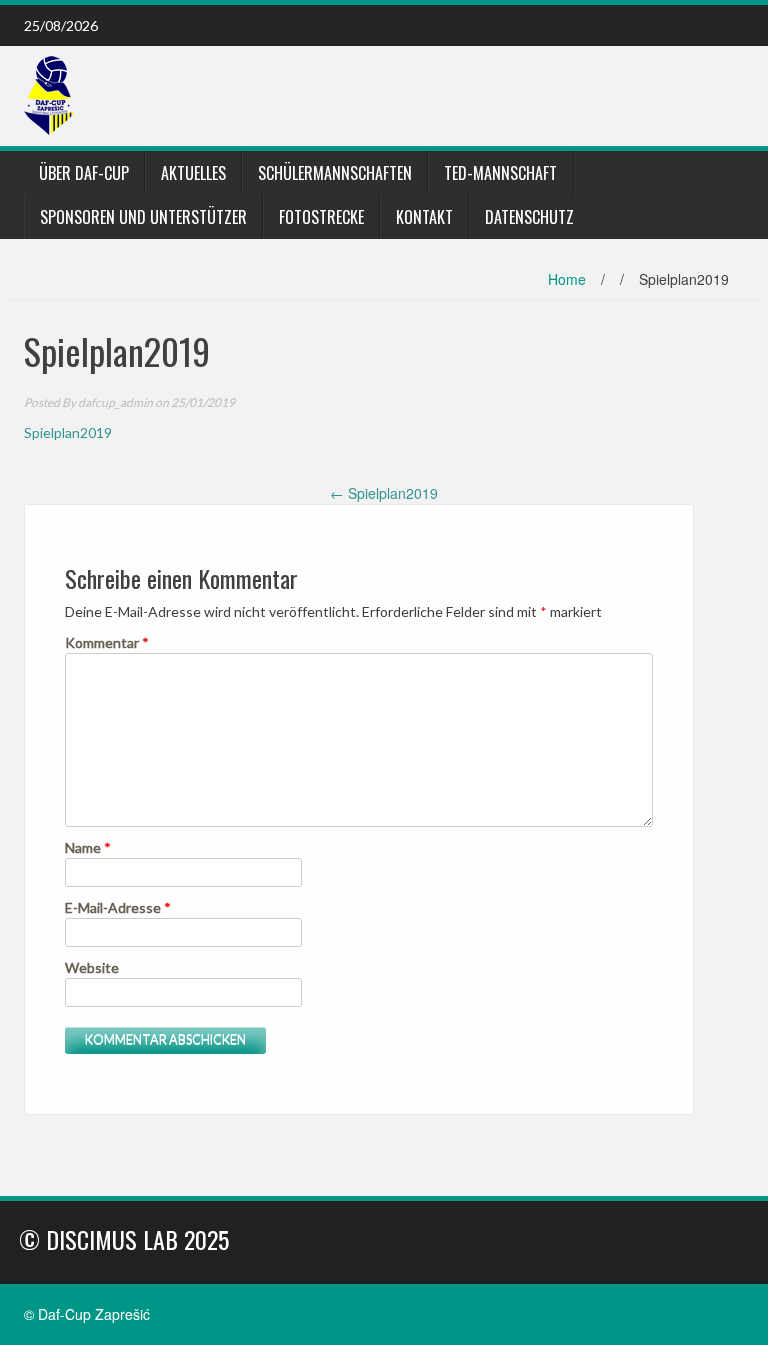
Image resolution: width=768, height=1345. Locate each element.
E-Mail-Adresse (118, 907)
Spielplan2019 (68, 432)
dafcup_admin (115, 402)
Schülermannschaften (335, 173)
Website (92, 967)
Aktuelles (193, 173)
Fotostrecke (321, 217)
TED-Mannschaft (500, 173)
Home (567, 279)
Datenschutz (529, 217)
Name (88, 847)
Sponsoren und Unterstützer (143, 217)
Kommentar (107, 642)
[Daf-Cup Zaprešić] (49, 94)
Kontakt (424, 217)
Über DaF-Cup (84, 173)
